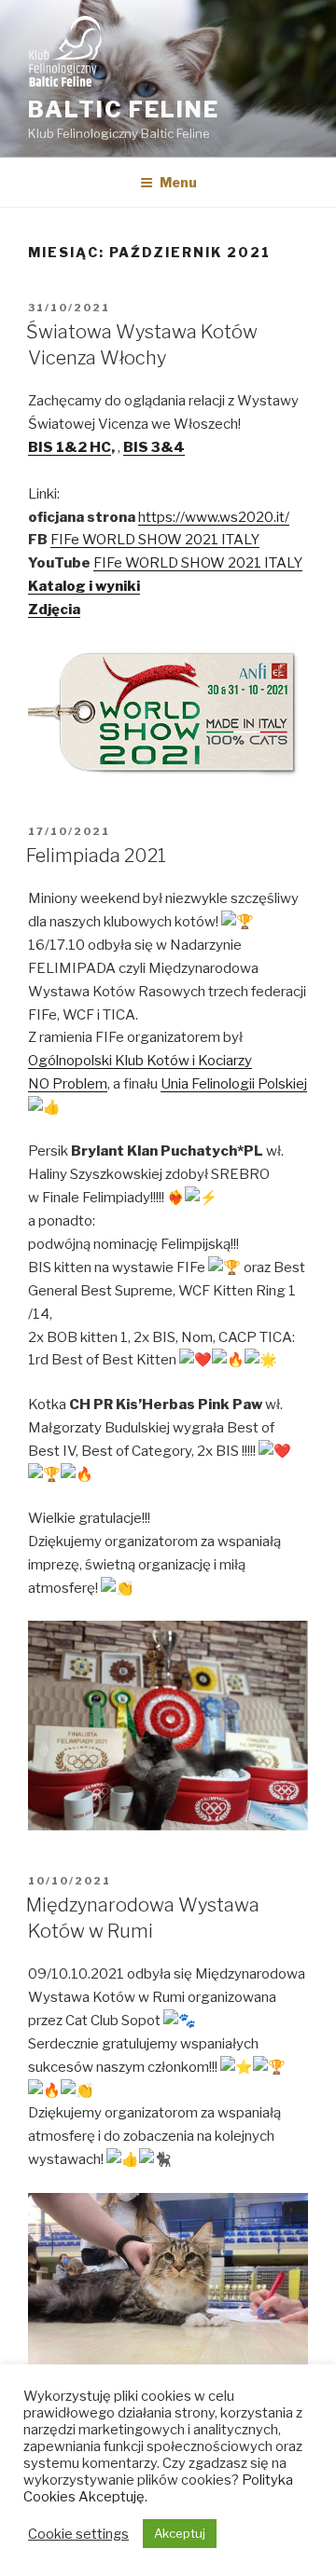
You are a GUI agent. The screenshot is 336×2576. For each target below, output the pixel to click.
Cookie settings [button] (78, 2534)
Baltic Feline (124, 110)
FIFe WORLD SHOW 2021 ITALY (155, 540)
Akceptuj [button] (180, 2533)
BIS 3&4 (154, 447)
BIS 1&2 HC (70, 447)
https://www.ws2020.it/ (214, 517)
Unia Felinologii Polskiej (234, 1084)
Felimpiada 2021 (96, 856)
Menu (178, 182)
